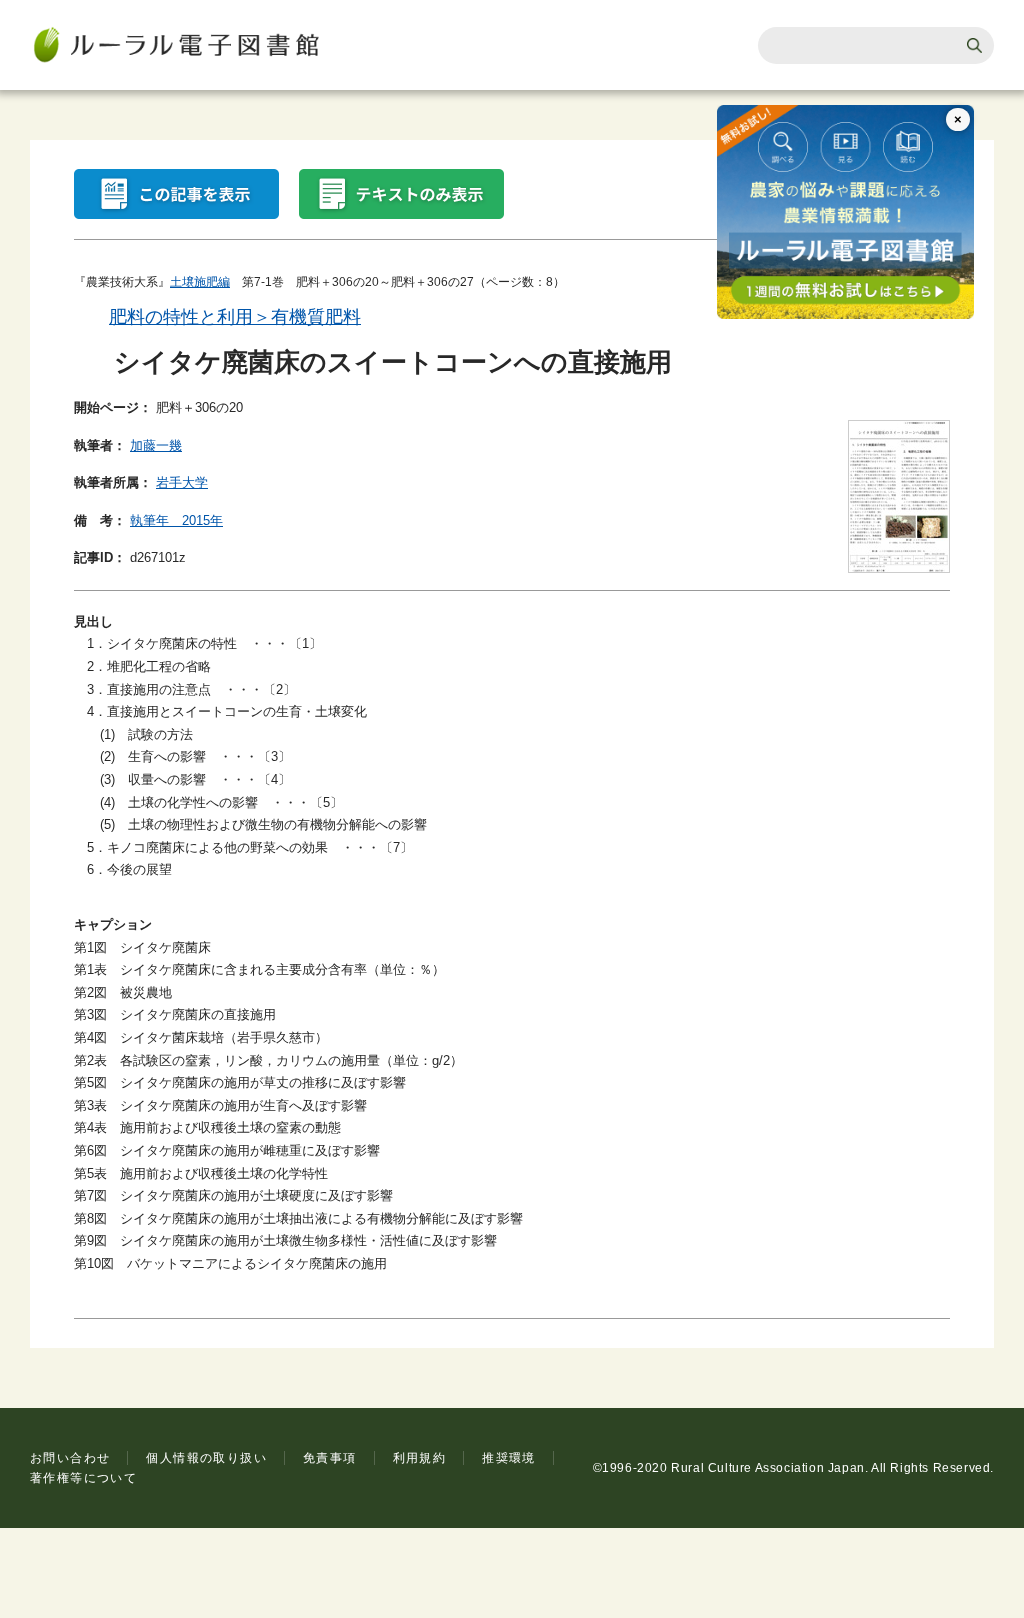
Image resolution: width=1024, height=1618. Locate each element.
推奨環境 (509, 1458)
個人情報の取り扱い (206, 1458)
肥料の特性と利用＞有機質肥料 (235, 317)
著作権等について (83, 1478)
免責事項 (330, 1458)
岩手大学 (182, 482)
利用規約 (420, 1458)
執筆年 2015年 (176, 520)
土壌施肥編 (200, 282)
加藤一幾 (156, 445)
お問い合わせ (70, 1458)
